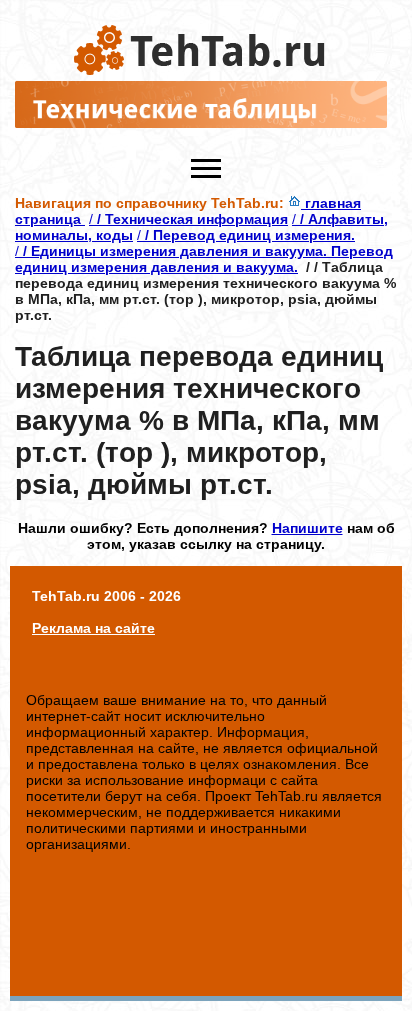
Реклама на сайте (93, 628)
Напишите (307, 528)
